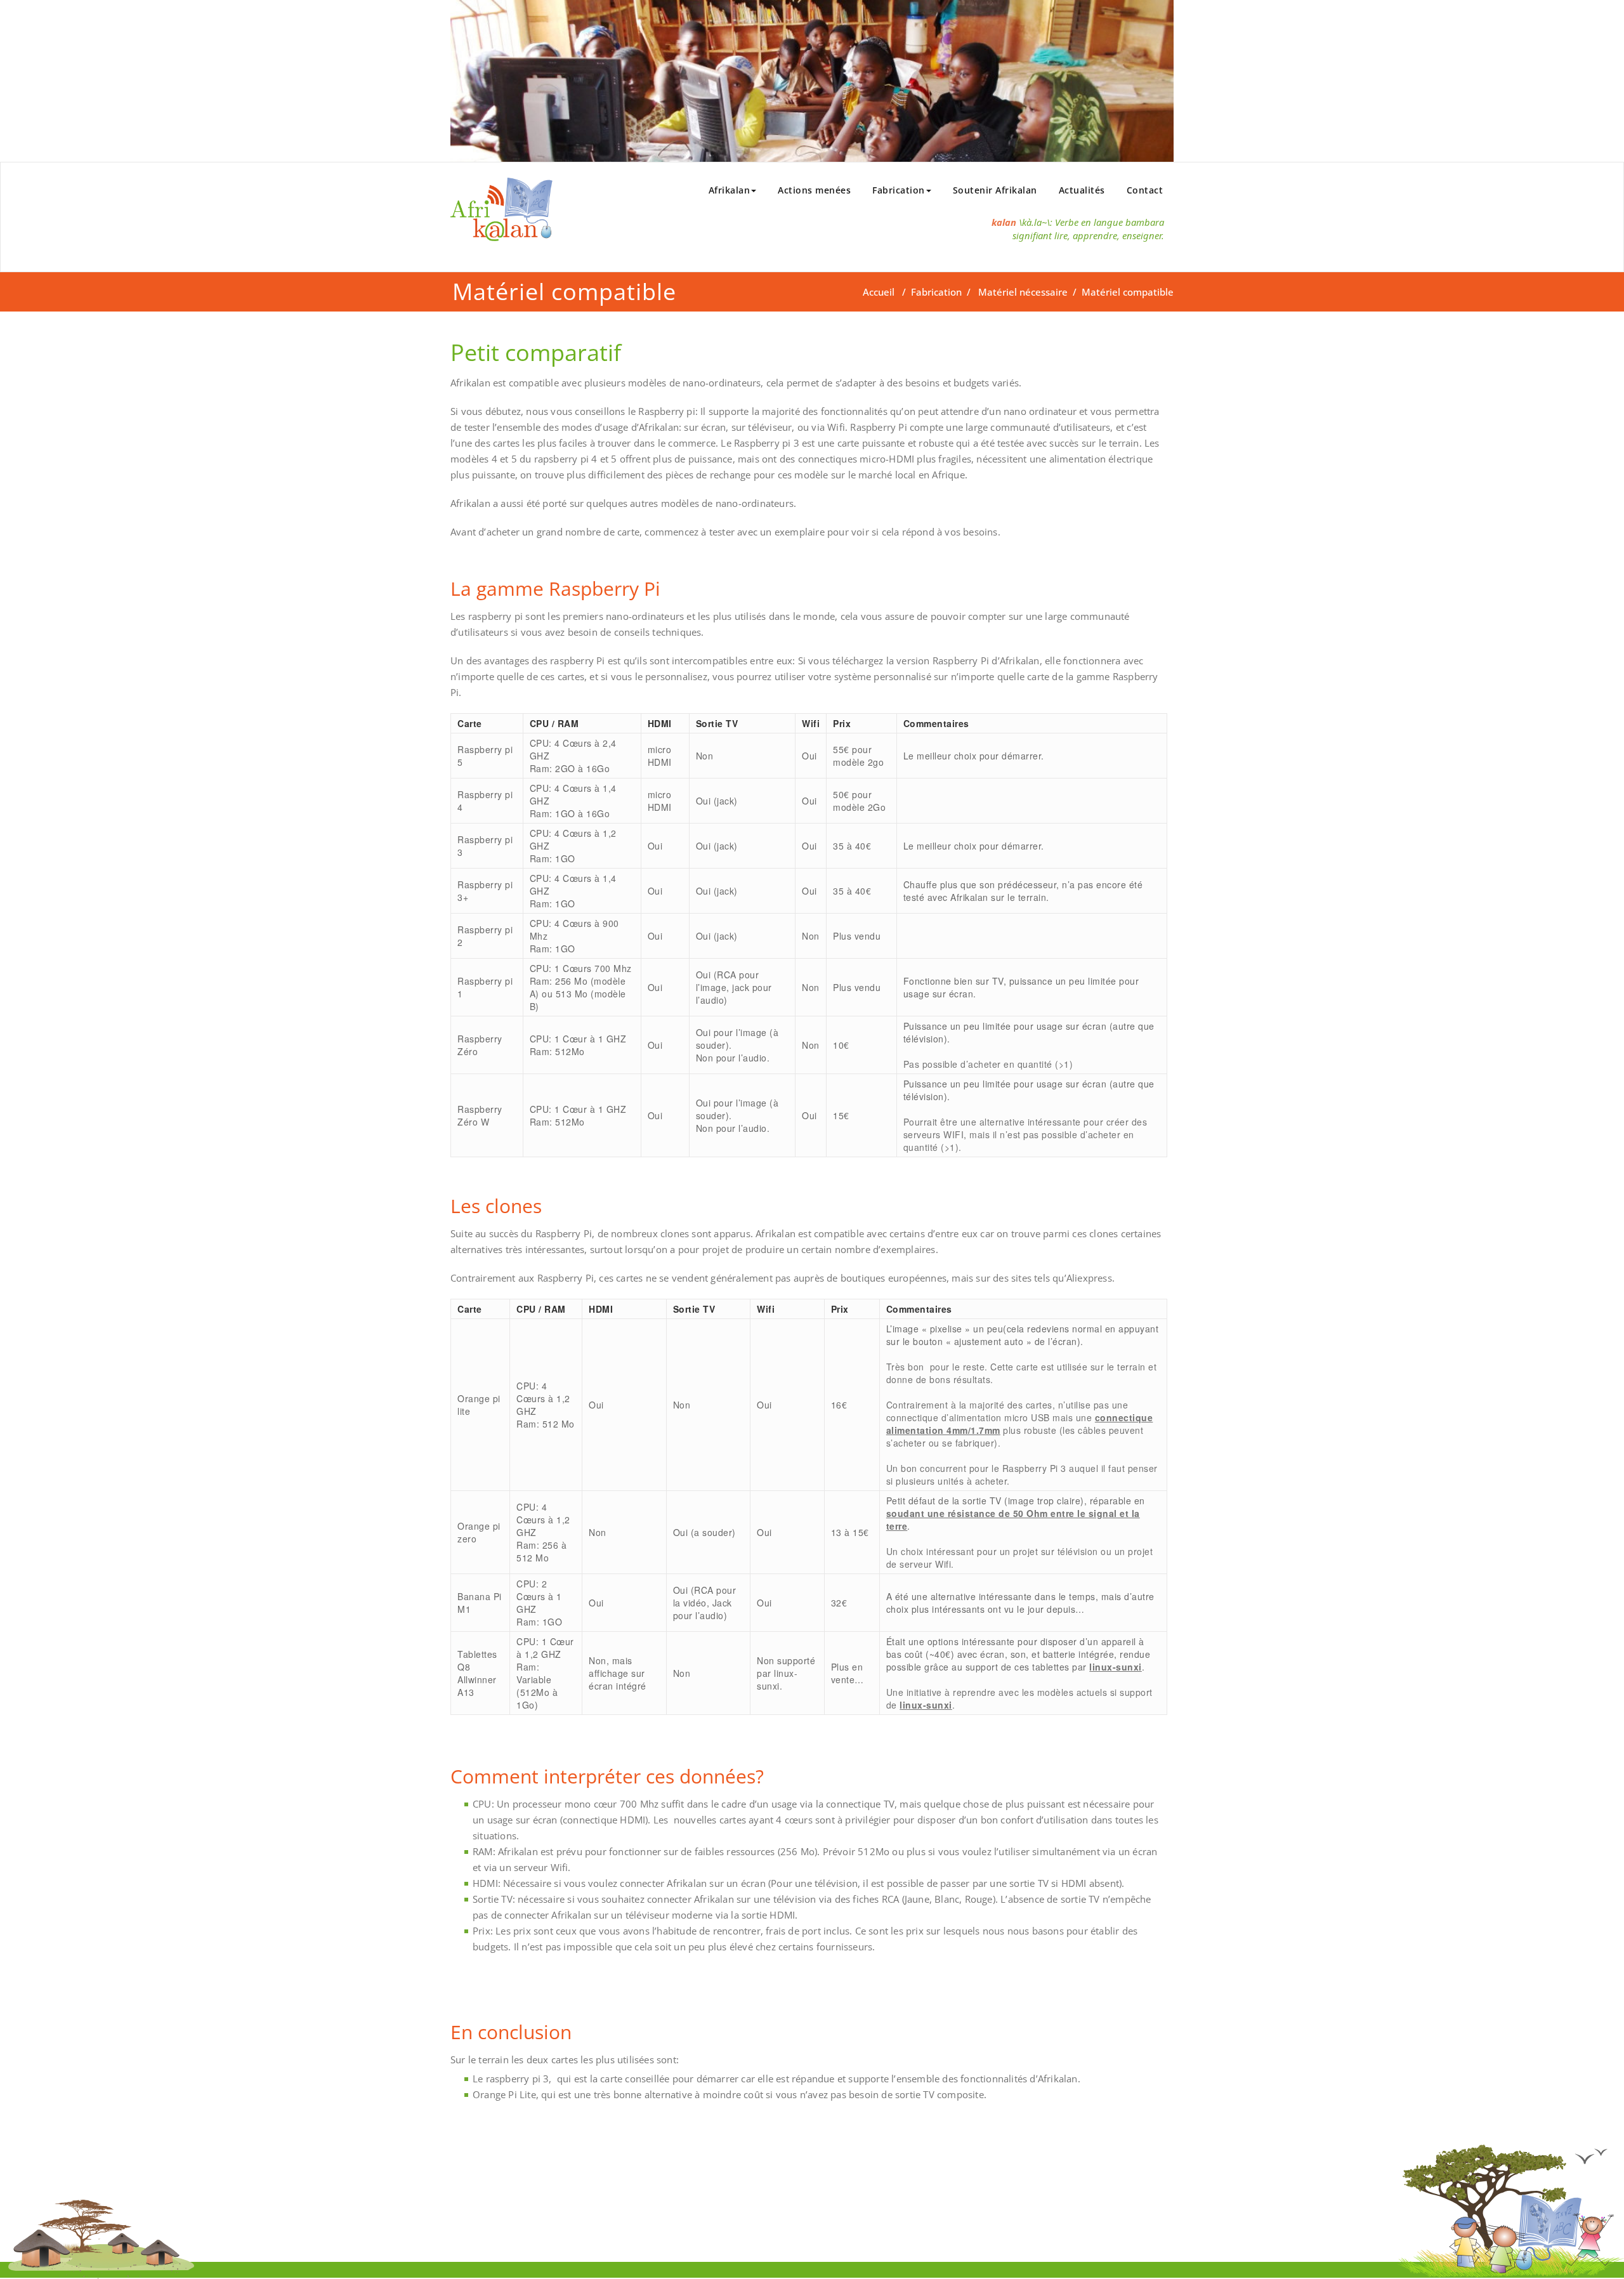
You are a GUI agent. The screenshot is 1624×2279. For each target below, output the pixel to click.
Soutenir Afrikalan (995, 190)
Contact (1145, 190)
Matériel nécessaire (1023, 292)
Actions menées (814, 190)
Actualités (1082, 190)
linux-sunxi (1116, 1667)
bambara (1145, 222)
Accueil (879, 292)
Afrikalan (730, 190)
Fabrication (899, 190)
